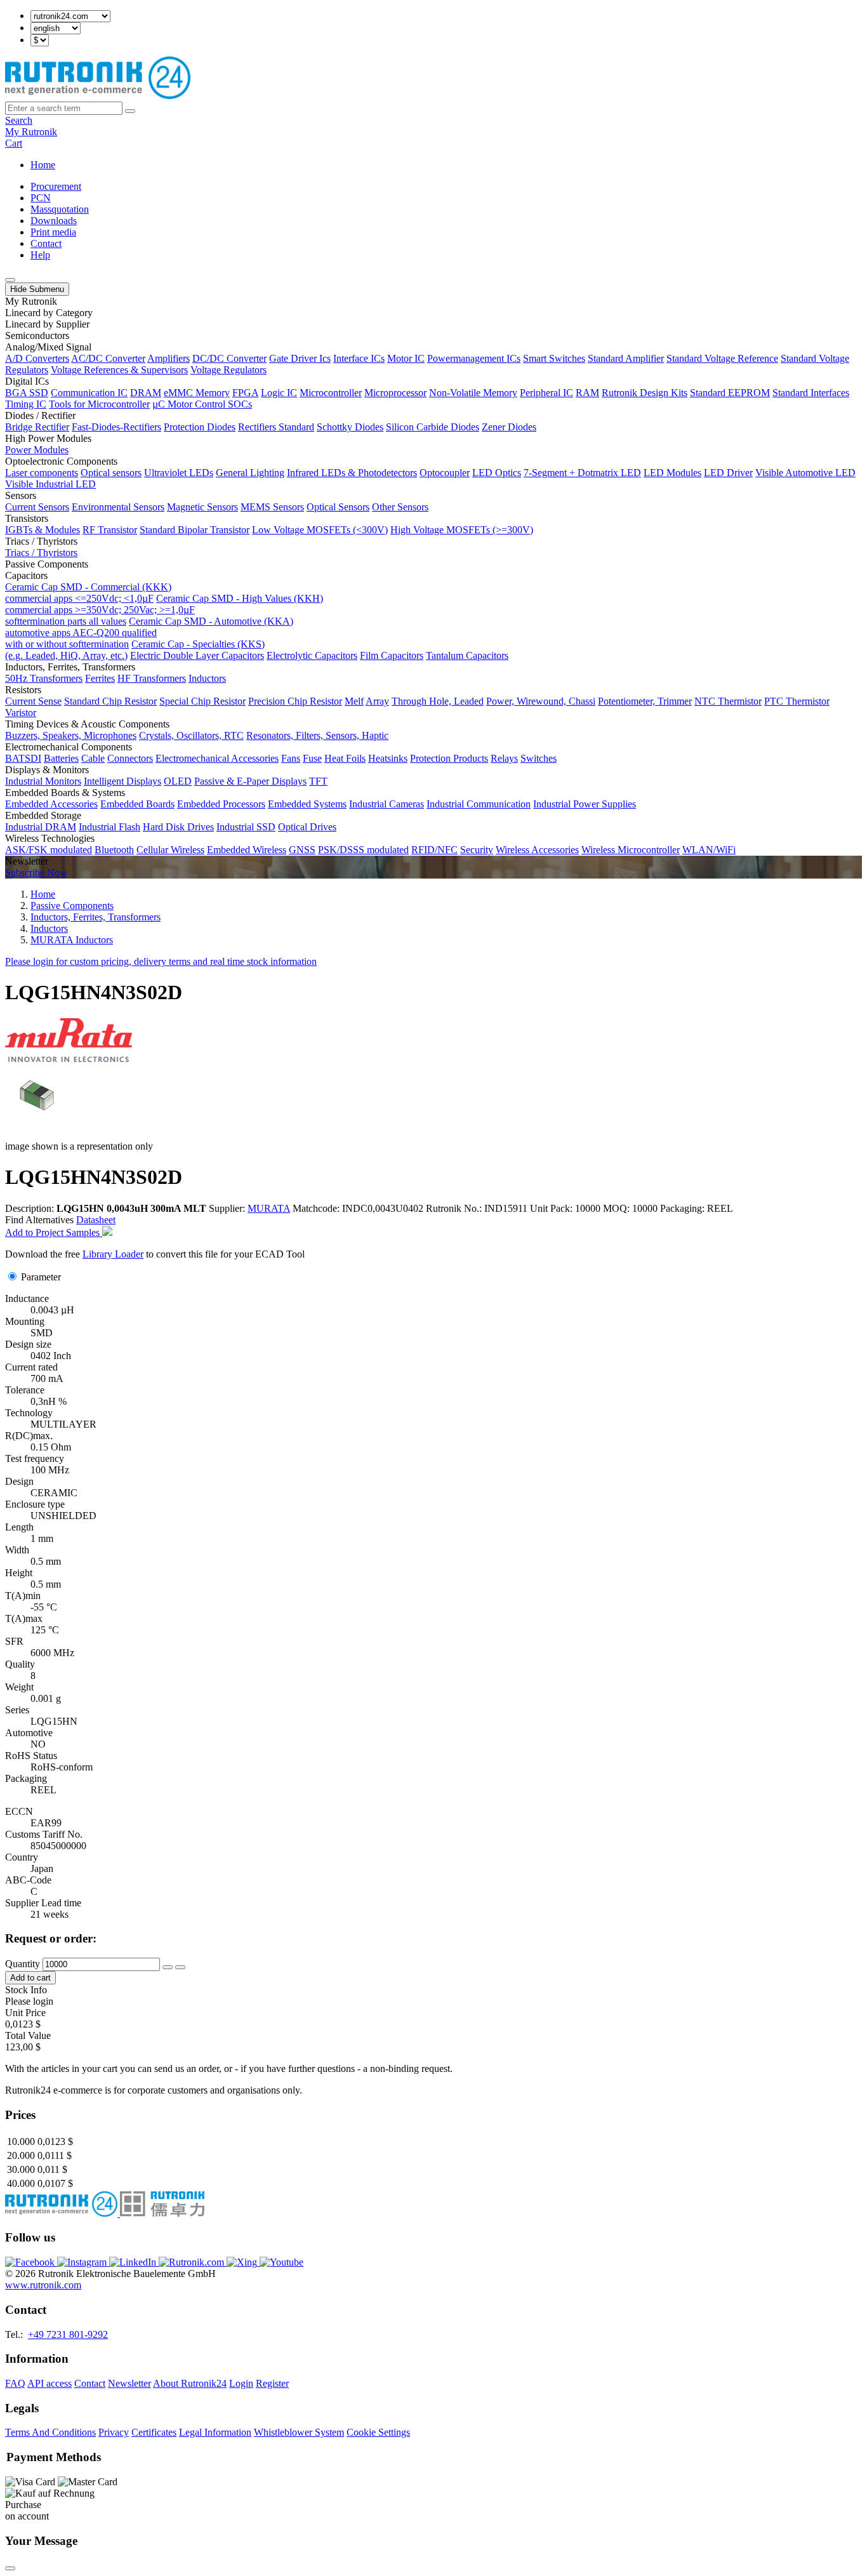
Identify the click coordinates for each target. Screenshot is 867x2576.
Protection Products (449, 758)
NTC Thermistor (728, 701)
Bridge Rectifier (37, 427)
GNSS (302, 850)
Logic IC (279, 393)
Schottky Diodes (350, 427)
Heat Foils (345, 758)
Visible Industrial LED (50, 484)
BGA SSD (27, 393)
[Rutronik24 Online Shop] (98, 96)
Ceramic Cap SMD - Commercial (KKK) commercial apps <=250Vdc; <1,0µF (88, 593)
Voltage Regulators (228, 370)
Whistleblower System (299, 2432)
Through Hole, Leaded (438, 701)
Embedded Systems (307, 804)
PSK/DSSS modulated (363, 850)
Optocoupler (445, 473)
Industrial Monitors (43, 781)
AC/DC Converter (108, 358)
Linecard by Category (49, 313)
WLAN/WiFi (709, 850)
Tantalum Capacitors (467, 655)
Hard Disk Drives (178, 827)
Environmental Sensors (118, 507)
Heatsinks (388, 758)
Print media (53, 232)
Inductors (207, 678)
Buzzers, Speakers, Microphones (71, 735)
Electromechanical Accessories (217, 758)
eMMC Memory (197, 393)
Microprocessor (395, 393)
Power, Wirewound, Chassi (541, 701)
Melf (354, 701)
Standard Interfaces (811, 393)
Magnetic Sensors (202, 507)
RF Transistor (110, 530)
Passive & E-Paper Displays (250, 781)
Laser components (42, 473)
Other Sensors (400, 507)
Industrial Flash (109, 827)
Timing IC (26, 404)
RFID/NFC (434, 850)
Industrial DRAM (41, 827)
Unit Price (25, 2013)
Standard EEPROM (730, 393)
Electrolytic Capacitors (312, 655)
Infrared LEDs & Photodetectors (352, 473)
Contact (46, 243)
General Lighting (250, 473)
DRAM (146, 393)
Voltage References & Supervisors (119, 370)
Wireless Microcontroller (631, 850)
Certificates (154, 2432)
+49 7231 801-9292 (68, 2334)
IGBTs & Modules (43, 530)
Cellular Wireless (170, 850)
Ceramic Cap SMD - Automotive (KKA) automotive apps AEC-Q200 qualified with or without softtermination (149, 633)
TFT (318, 781)
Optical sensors (111, 473)
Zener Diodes (509, 427)
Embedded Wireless (247, 850)
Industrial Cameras (387, 804)
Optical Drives (307, 827)
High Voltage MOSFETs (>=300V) (462, 530)
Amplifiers (169, 358)
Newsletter (129, 2383)
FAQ (15, 2383)
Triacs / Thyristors (41, 553)
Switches (539, 758)
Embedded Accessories (51, 804)
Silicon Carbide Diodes (433, 427)
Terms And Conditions (50, 2432)
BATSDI (23, 758)
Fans (291, 758)
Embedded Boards (137, 804)
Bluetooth (114, 850)
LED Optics (497, 473)
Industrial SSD (246, 827)
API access (50, 2383)
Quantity (23, 1964)
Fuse (312, 758)
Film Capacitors (392, 655)
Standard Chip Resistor (110, 701)
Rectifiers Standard (276, 427)
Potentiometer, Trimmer (645, 701)
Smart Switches (554, 358)
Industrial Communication (479, 804)
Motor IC (406, 358)
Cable (93, 758)
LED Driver (728, 473)
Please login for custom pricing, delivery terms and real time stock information (161, 961)
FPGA (245, 393)
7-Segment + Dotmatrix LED (582, 473)
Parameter (41, 1277)
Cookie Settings (378, 2432)
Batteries (61, 758)
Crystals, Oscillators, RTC (191, 735)
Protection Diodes (200, 427)
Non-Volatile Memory (473, 393)
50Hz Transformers (44, 678)
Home (43, 165)
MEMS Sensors (272, 507)
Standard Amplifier (626, 358)
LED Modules (672, 473)
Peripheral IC (546, 393)
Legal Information (215, 2432)
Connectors (130, 758)
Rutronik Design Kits (645, 393)
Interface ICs (359, 358)
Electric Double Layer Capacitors (197, 655)
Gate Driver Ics (300, 358)
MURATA (269, 1208)
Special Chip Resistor (202, 701)
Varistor (21, 713)
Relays (504, 758)
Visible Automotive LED (805, 473)
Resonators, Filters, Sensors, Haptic (317, 735)
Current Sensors (37, 507)
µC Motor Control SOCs (202, 404)
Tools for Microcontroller (99, 404)
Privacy (114, 2432)
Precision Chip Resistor (295, 701)
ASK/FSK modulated (49, 850)
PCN (41, 198)
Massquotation (60, 209)
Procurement (56, 186)
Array (377, 701)
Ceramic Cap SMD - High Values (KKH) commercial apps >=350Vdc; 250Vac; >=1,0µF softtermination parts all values (164, 610)
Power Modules (37, 450)
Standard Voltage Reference (722, 358)
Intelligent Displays (122, 781)
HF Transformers (152, 678)
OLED (178, 781)
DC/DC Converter (229, 358)
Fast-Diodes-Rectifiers (116, 427)
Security (477, 850)
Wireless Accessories (537, 850)
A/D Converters (37, 358)
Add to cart (30, 1978)
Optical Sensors (338, 507)
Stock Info (26, 1990)
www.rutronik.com (43, 2285)
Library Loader (113, 1254)
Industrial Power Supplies (585, 804)
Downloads (54, 221)
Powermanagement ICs (474, 358)
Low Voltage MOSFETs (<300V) (320, 530)
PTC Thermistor (797, 701)
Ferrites (100, 678)
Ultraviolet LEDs (179, 473)
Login (241, 2383)
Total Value (28, 2035)
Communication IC (89, 393)
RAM (587, 393)
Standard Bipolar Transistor (195, 530)
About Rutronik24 (190, 2383)
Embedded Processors (221, 804)
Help (40, 255)
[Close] (10, 2568)
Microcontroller (331, 393)
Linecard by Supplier (47, 324)
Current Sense (33, 701)
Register (272, 2383)
